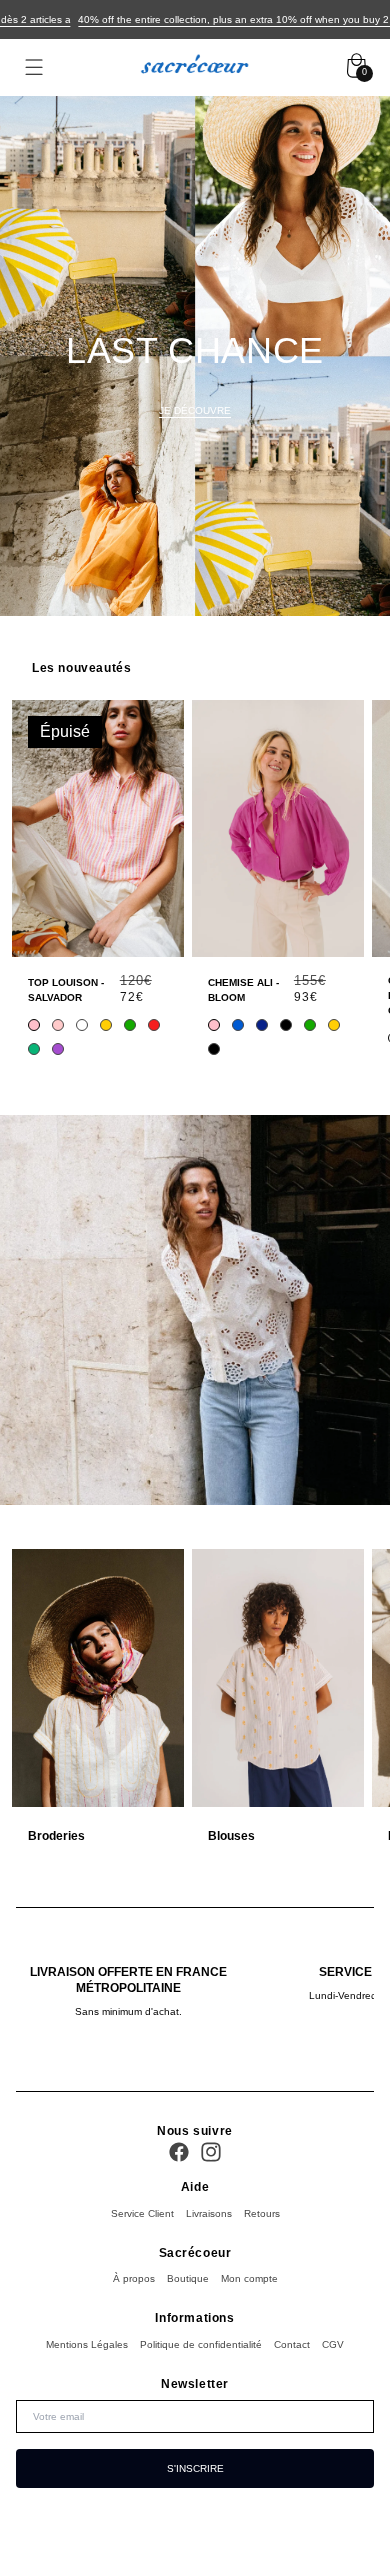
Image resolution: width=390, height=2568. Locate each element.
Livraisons (209, 2213)
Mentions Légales (87, 2344)
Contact (292, 2344)
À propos (134, 2278)
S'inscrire (195, 2468)
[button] (34, 68)
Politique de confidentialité (201, 2344)
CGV (333, 2344)
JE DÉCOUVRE (195, 410)
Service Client (142, 2213)
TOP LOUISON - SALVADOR (66, 990)
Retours (262, 2213)
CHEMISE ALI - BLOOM (243, 990)
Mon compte (249, 2278)
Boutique (188, 2278)
